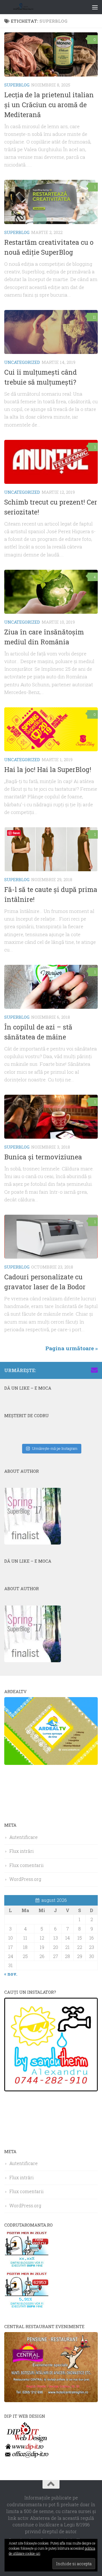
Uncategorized (22, 362)
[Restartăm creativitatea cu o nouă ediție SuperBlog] (51, 202)
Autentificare (24, 1837)
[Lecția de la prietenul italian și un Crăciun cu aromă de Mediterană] (51, 54)
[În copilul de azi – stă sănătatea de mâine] (51, 987)
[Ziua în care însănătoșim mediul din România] (51, 592)
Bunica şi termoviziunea (43, 1157)
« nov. (11, 1974)
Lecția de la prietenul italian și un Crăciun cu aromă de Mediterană (49, 105)
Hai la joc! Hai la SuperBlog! (48, 769)
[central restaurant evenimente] (51, 2400)
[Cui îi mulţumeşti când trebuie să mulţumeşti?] (51, 332)
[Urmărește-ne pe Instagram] (67, 1370)
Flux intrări (22, 1851)
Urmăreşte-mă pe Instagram (55, 1448)
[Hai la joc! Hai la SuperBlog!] (51, 729)
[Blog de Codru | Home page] (30, 7)
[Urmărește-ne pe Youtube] (76, 1370)
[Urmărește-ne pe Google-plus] (85, 1370)
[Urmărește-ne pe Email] (94, 1370)
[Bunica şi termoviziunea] (51, 1117)
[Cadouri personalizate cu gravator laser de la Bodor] (51, 1237)
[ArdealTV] (51, 1763)
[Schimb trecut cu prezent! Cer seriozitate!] (51, 462)
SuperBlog (17, 85)
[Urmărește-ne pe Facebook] (58, 1370)
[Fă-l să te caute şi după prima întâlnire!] (51, 849)
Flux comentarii (26, 1865)
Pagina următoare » (72, 1348)
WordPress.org (25, 1879)
